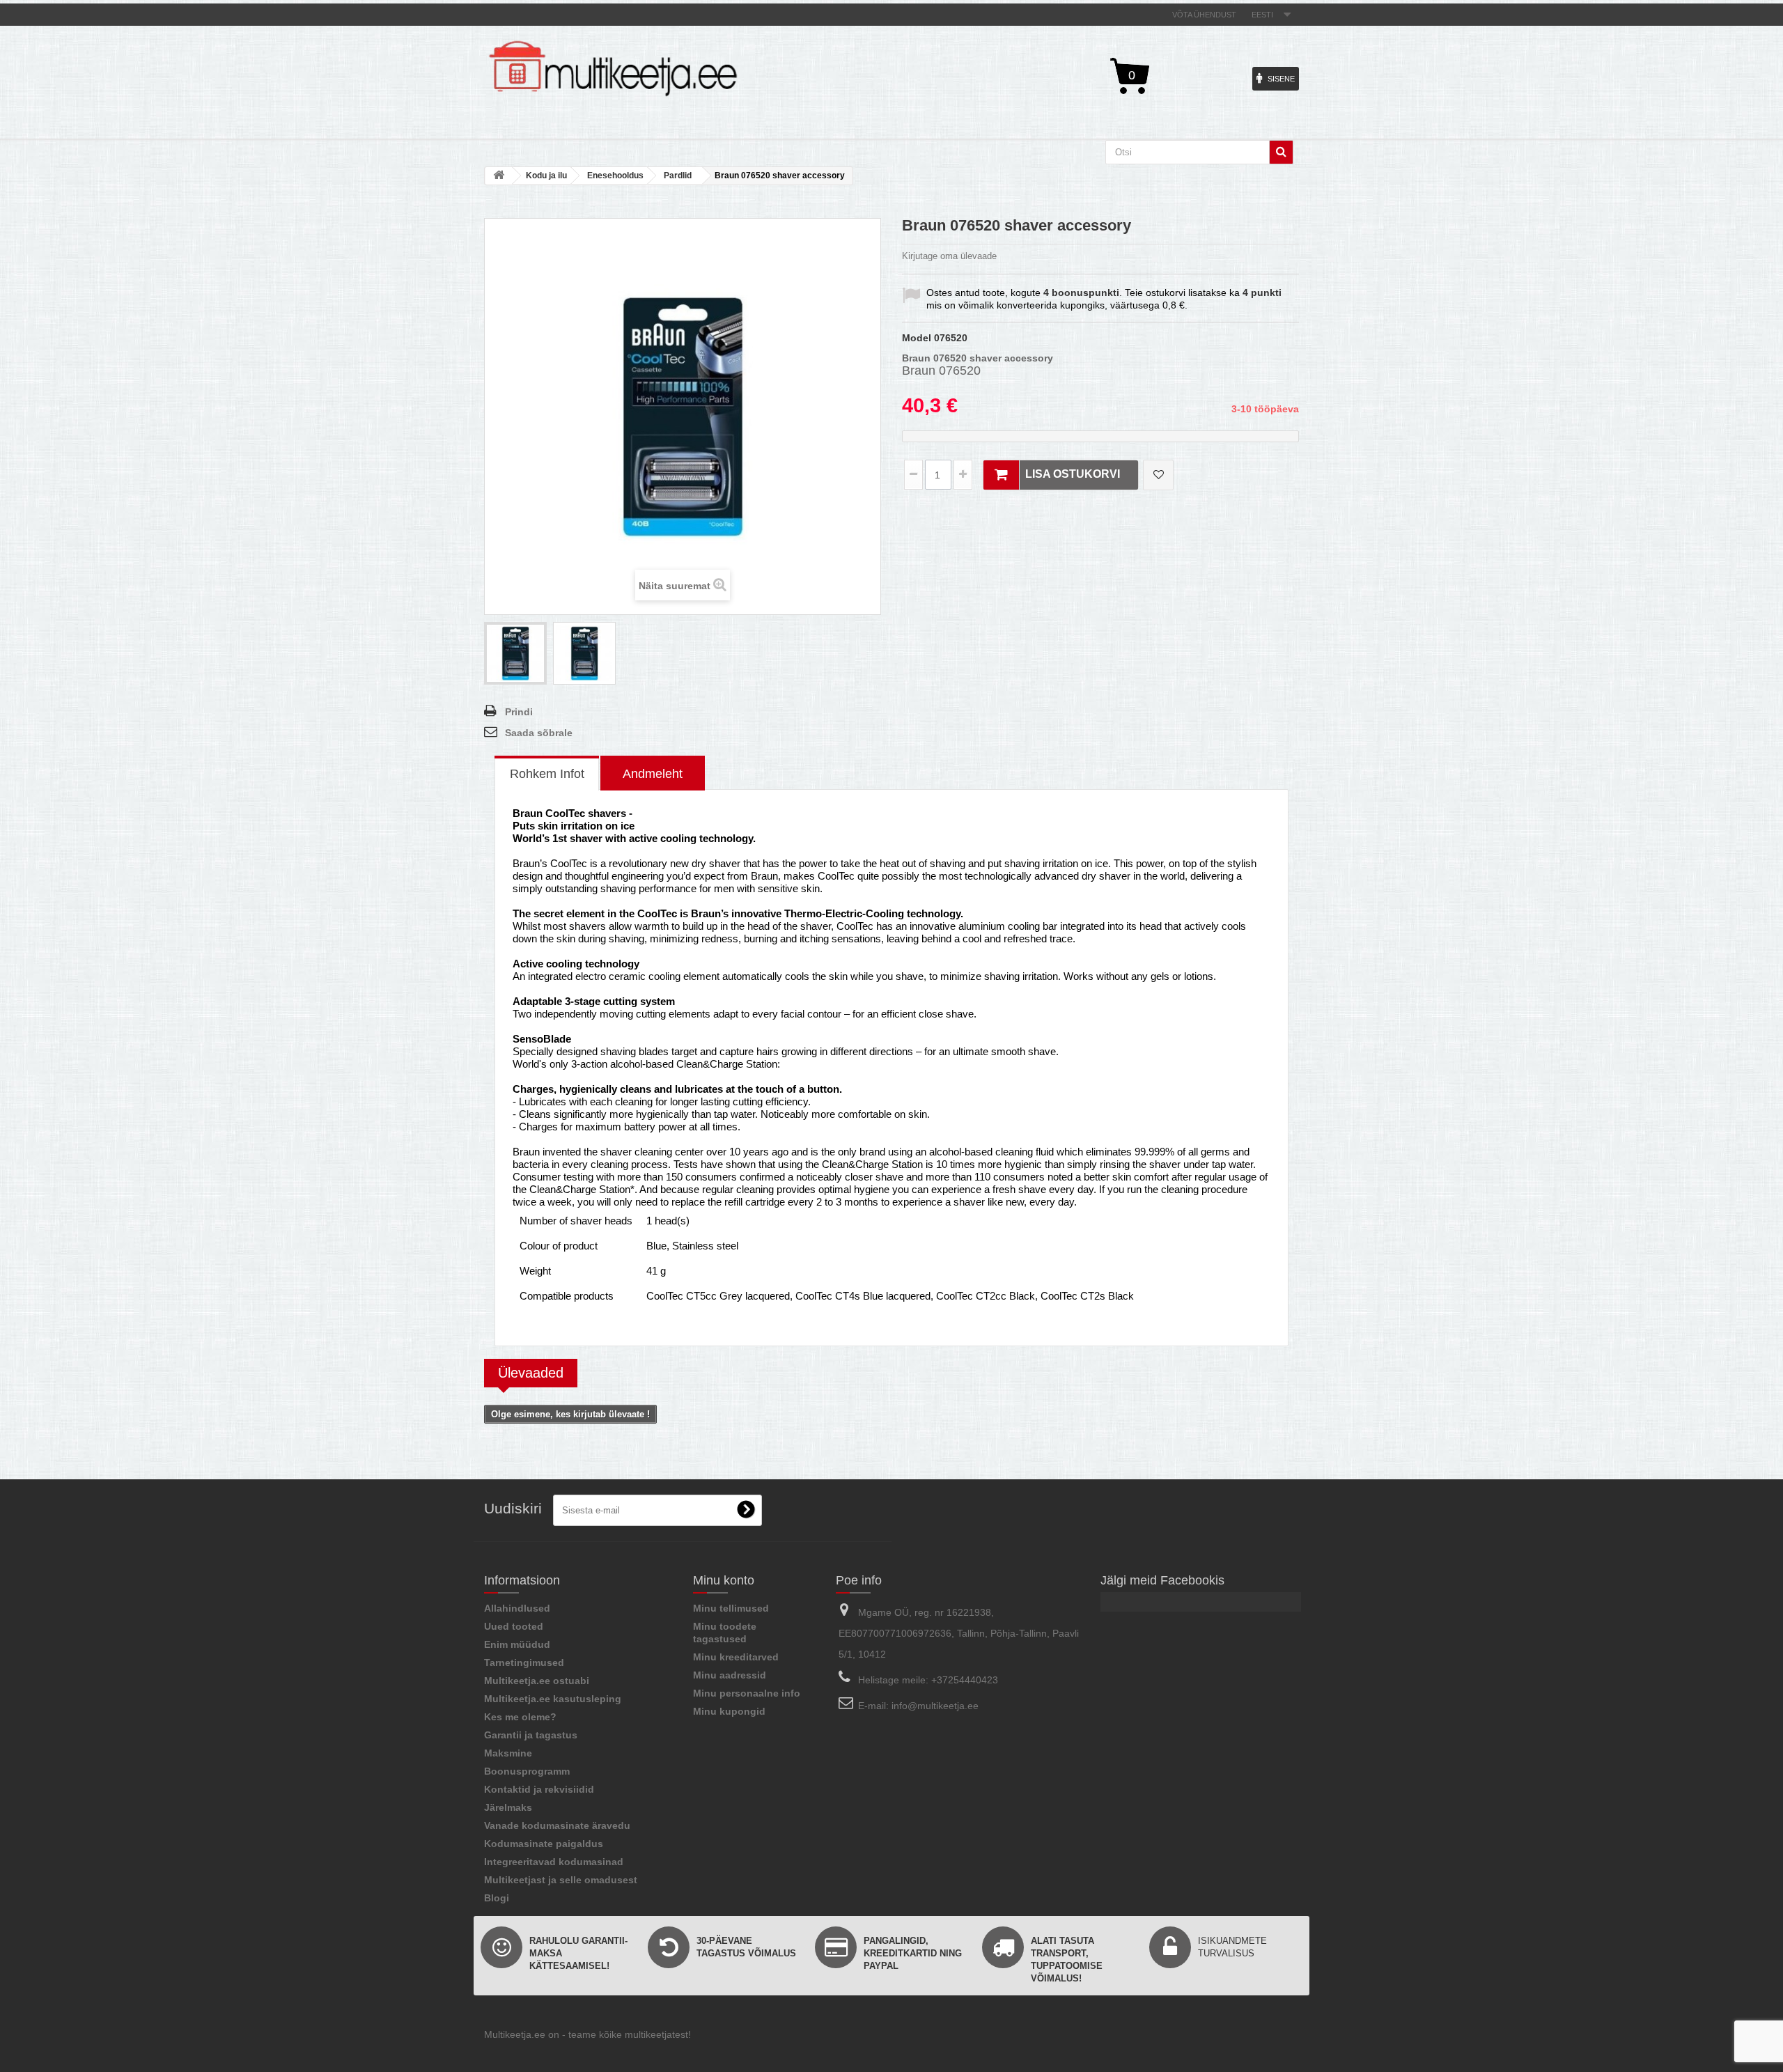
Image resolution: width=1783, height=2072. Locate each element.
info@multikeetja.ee (935, 1706)
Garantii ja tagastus (531, 1735)
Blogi (497, 1898)
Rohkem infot (547, 774)
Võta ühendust (1204, 15)
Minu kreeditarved (736, 1657)
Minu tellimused (731, 1608)
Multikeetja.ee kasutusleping (553, 1699)
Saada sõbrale (539, 733)
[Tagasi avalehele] (499, 176)
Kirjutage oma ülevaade (949, 256)
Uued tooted (514, 1626)
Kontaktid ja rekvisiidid (539, 1789)
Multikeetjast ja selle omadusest (561, 1880)
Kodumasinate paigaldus (544, 1844)
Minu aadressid (730, 1675)
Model (917, 338)
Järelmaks (508, 1807)
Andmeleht (653, 774)
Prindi (519, 712)
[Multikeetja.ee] (613, 69)
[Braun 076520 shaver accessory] (515, 653)
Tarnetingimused (524, 1662)
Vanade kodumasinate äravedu (557, 1825)
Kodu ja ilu (546, 176)
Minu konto (724, 1580)
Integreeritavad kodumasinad (554, 1862)
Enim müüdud (517, 1644)
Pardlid (678, 176)
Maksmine (508, 1753)
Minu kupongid (729, 1711)
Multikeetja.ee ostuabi (537, 1681)
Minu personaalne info (747, 1693)
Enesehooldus (615, 176)
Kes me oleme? (520, 1717)
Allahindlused (517, 1608)
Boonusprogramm (527, 1771)
